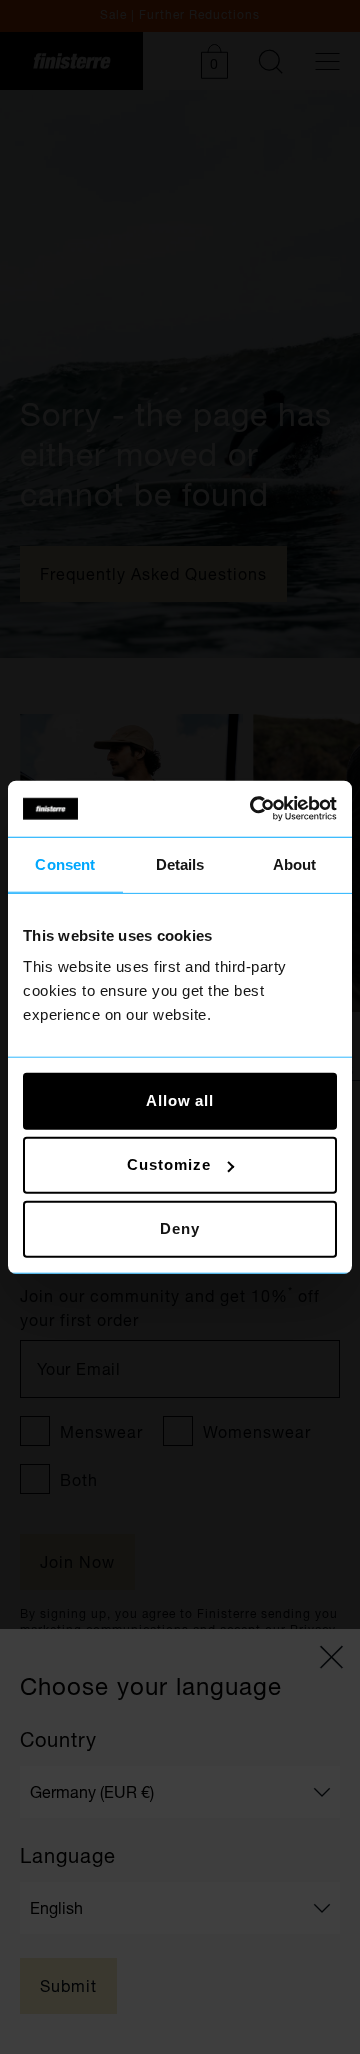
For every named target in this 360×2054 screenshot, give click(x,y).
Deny (180, 1228)
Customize (168, 1164)
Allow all (180, 1100)
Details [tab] (180, 863)
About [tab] (295, 863)
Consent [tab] (65, 863)
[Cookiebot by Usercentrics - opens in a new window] (254, 809)
